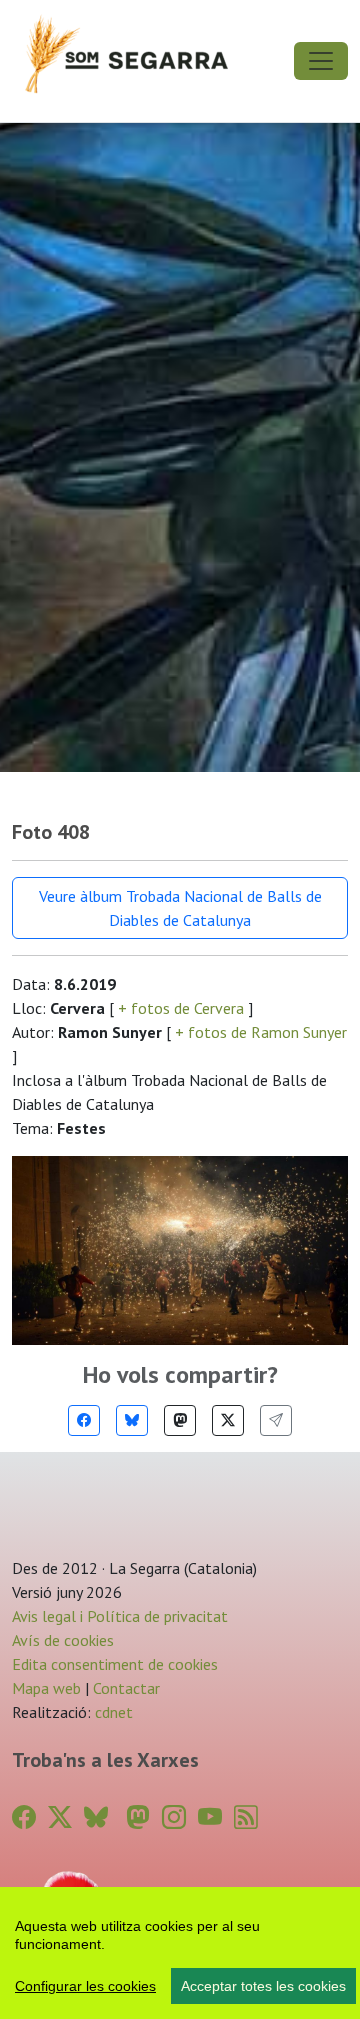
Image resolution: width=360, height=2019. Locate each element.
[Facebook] (84, 1420)
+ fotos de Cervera (181, 1008)
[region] (180, 1953)
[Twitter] (228, 1420)
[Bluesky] (132, 1420)
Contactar (126, 1688)
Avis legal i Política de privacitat (120, 1616)
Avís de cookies (63, 1640)
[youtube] (210, 1817)
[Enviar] (276, 1420)
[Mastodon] (180, 1420)
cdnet (112, 1712)
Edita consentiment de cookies (115, 1664)
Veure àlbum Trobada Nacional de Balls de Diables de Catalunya (180, 908)
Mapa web (46, 1688)
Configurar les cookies (85, 1986)
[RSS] (246, 1817)
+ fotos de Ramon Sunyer (259, 1032)
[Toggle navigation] (321, 61)
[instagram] (174, 1817)
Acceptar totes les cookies (263, 1986)
